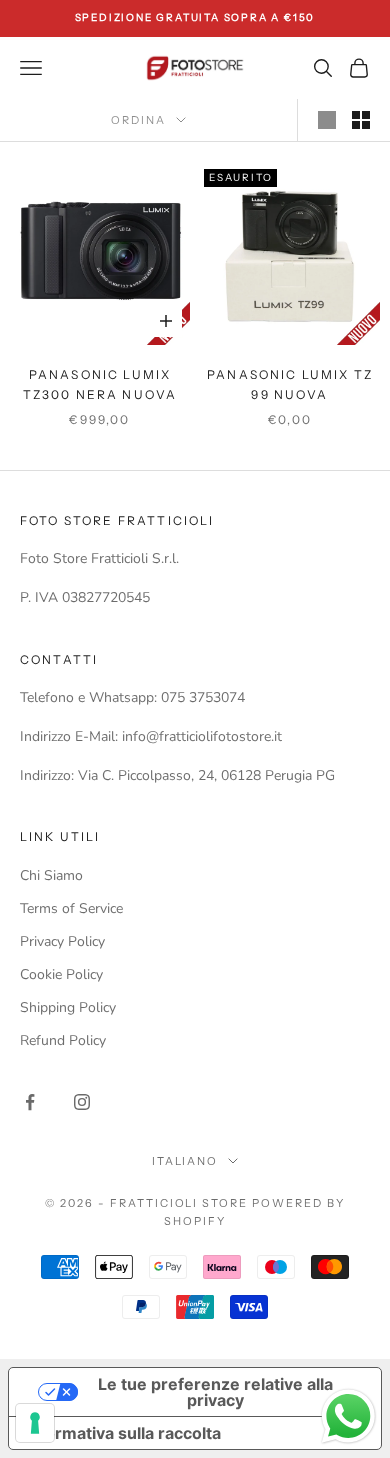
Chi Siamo (51, 875)
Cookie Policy (61, 974)
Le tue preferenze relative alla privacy (215, 1392)
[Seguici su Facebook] (30, 1102)
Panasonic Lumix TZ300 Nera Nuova (100, 384)
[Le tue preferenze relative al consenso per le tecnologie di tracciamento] (35, 1423)
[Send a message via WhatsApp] (348, 1416)
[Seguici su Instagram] (82, 1102)
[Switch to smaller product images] (361, 120)
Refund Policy (63, 1040)
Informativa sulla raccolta (123, 1433)
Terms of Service (71, 908)
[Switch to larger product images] (327, 120)
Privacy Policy (62, 941)
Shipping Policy (68, 1007)
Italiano (185, 1161)
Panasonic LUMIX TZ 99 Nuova (290, 384)
